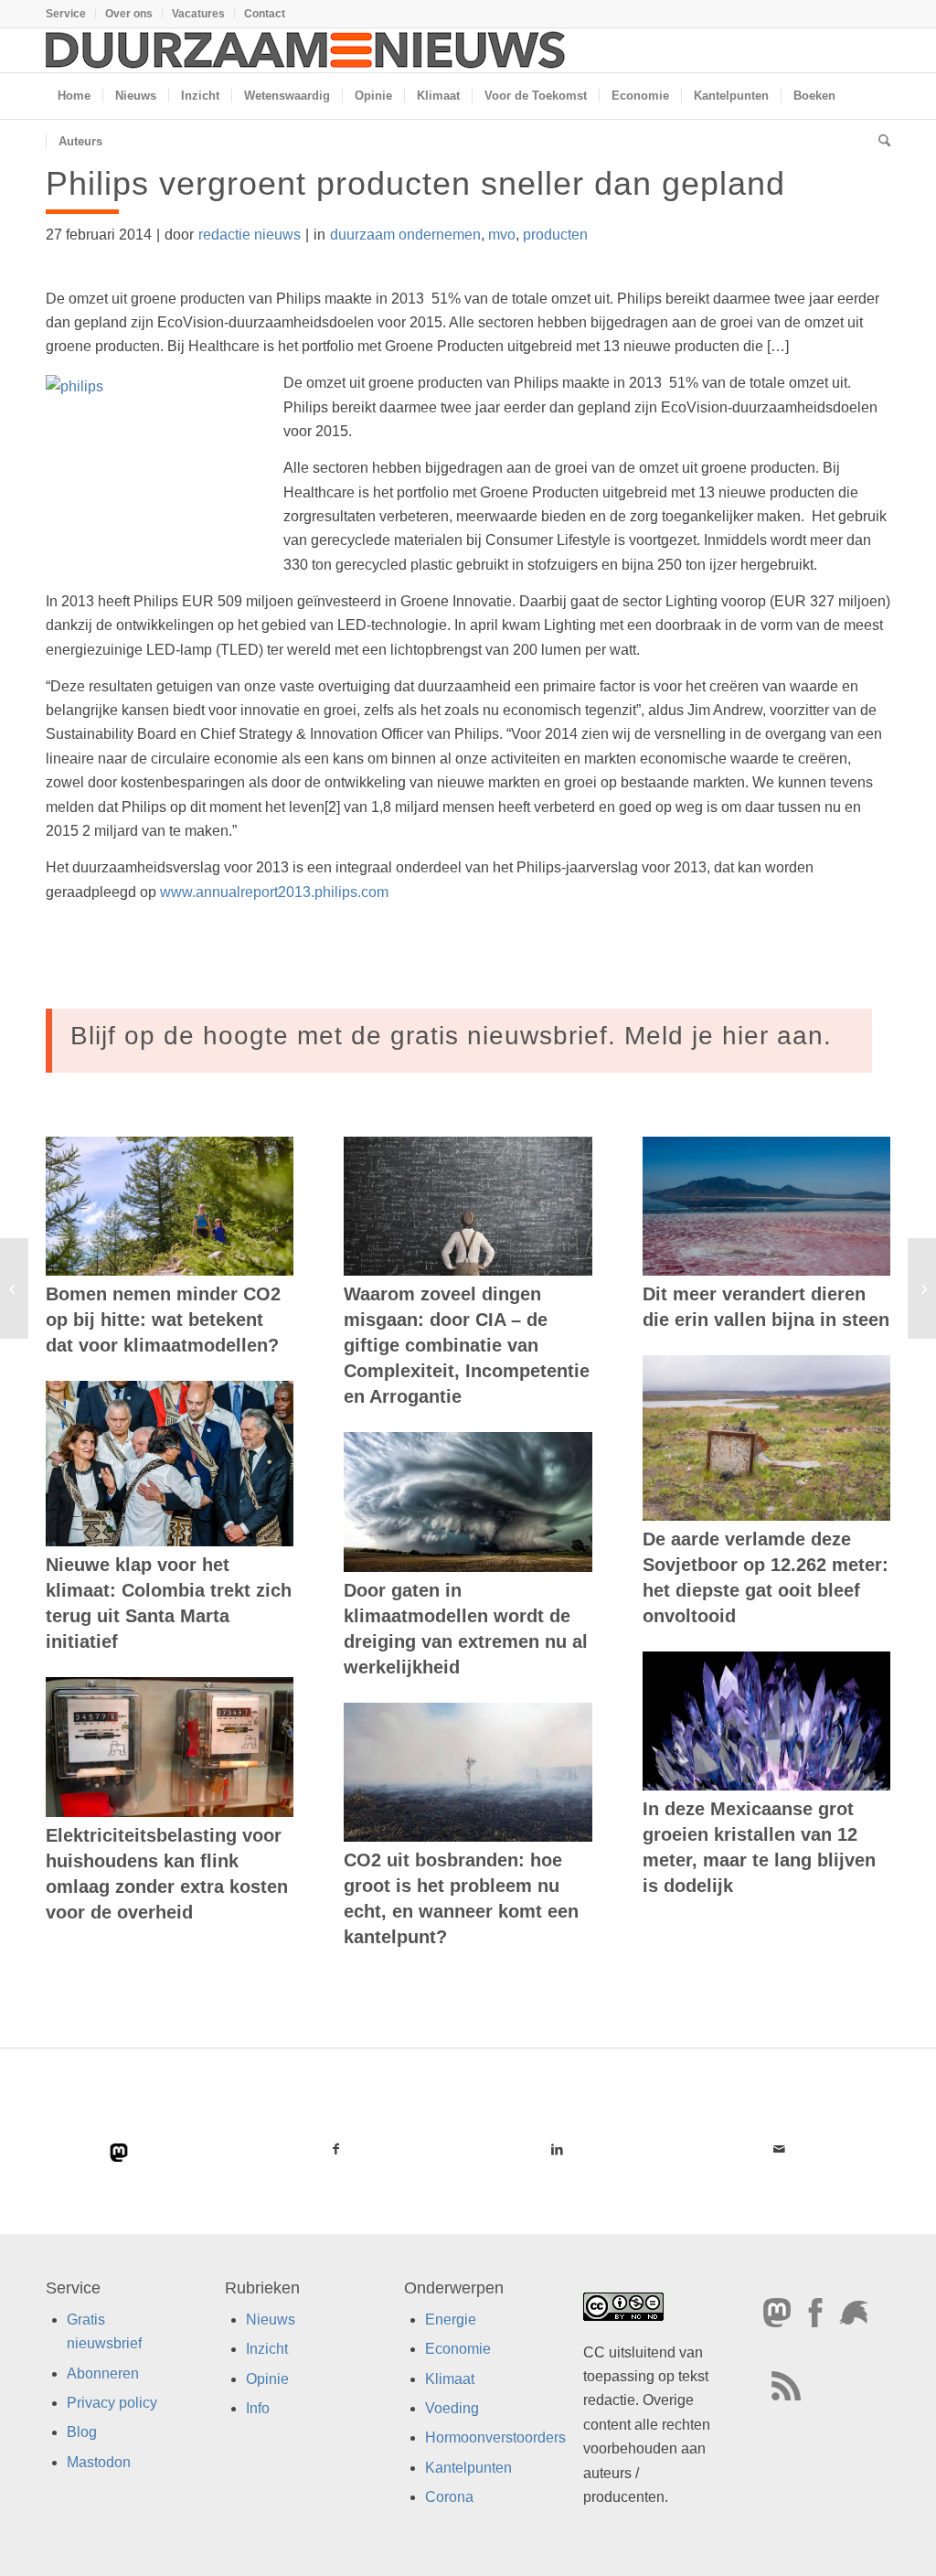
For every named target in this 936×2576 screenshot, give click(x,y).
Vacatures (198, 14)
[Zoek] (878, 142)
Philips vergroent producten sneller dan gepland (415, 183)
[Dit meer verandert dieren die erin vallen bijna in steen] (766, 1206)
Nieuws (271, 2319)
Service (66, 14)
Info (258, 2408)
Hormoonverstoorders (495, 2437)
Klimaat (450, 2378)
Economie (458, 2349)
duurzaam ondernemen (405, 235)
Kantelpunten (468, 2468)
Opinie (267, 2378)
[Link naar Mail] (779, 2149)
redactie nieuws (250, 235)
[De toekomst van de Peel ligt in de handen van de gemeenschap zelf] (14, 1288)
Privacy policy (112, 2403)
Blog (82, 2432)
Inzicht (267, 2349)
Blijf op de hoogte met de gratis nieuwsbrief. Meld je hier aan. (451, 1036)
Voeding (452, 2408)
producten (555, 235)
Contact (265, 14)
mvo (502, 235)
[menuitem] (71, 14)
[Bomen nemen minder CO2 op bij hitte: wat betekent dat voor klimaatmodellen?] (170, 1206)
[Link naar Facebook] (336, 2149)
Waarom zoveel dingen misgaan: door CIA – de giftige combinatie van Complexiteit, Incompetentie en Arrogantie (467, 1345)
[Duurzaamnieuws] (306, 50)
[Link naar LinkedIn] (558, 2149)
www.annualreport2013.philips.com (274, 892)
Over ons (129, 14)
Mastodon (99, 2462)
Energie (451, 2319)
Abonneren (103, 2373)
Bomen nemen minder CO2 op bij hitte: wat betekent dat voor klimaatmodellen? (163, 1320)
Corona (449, 2497)
